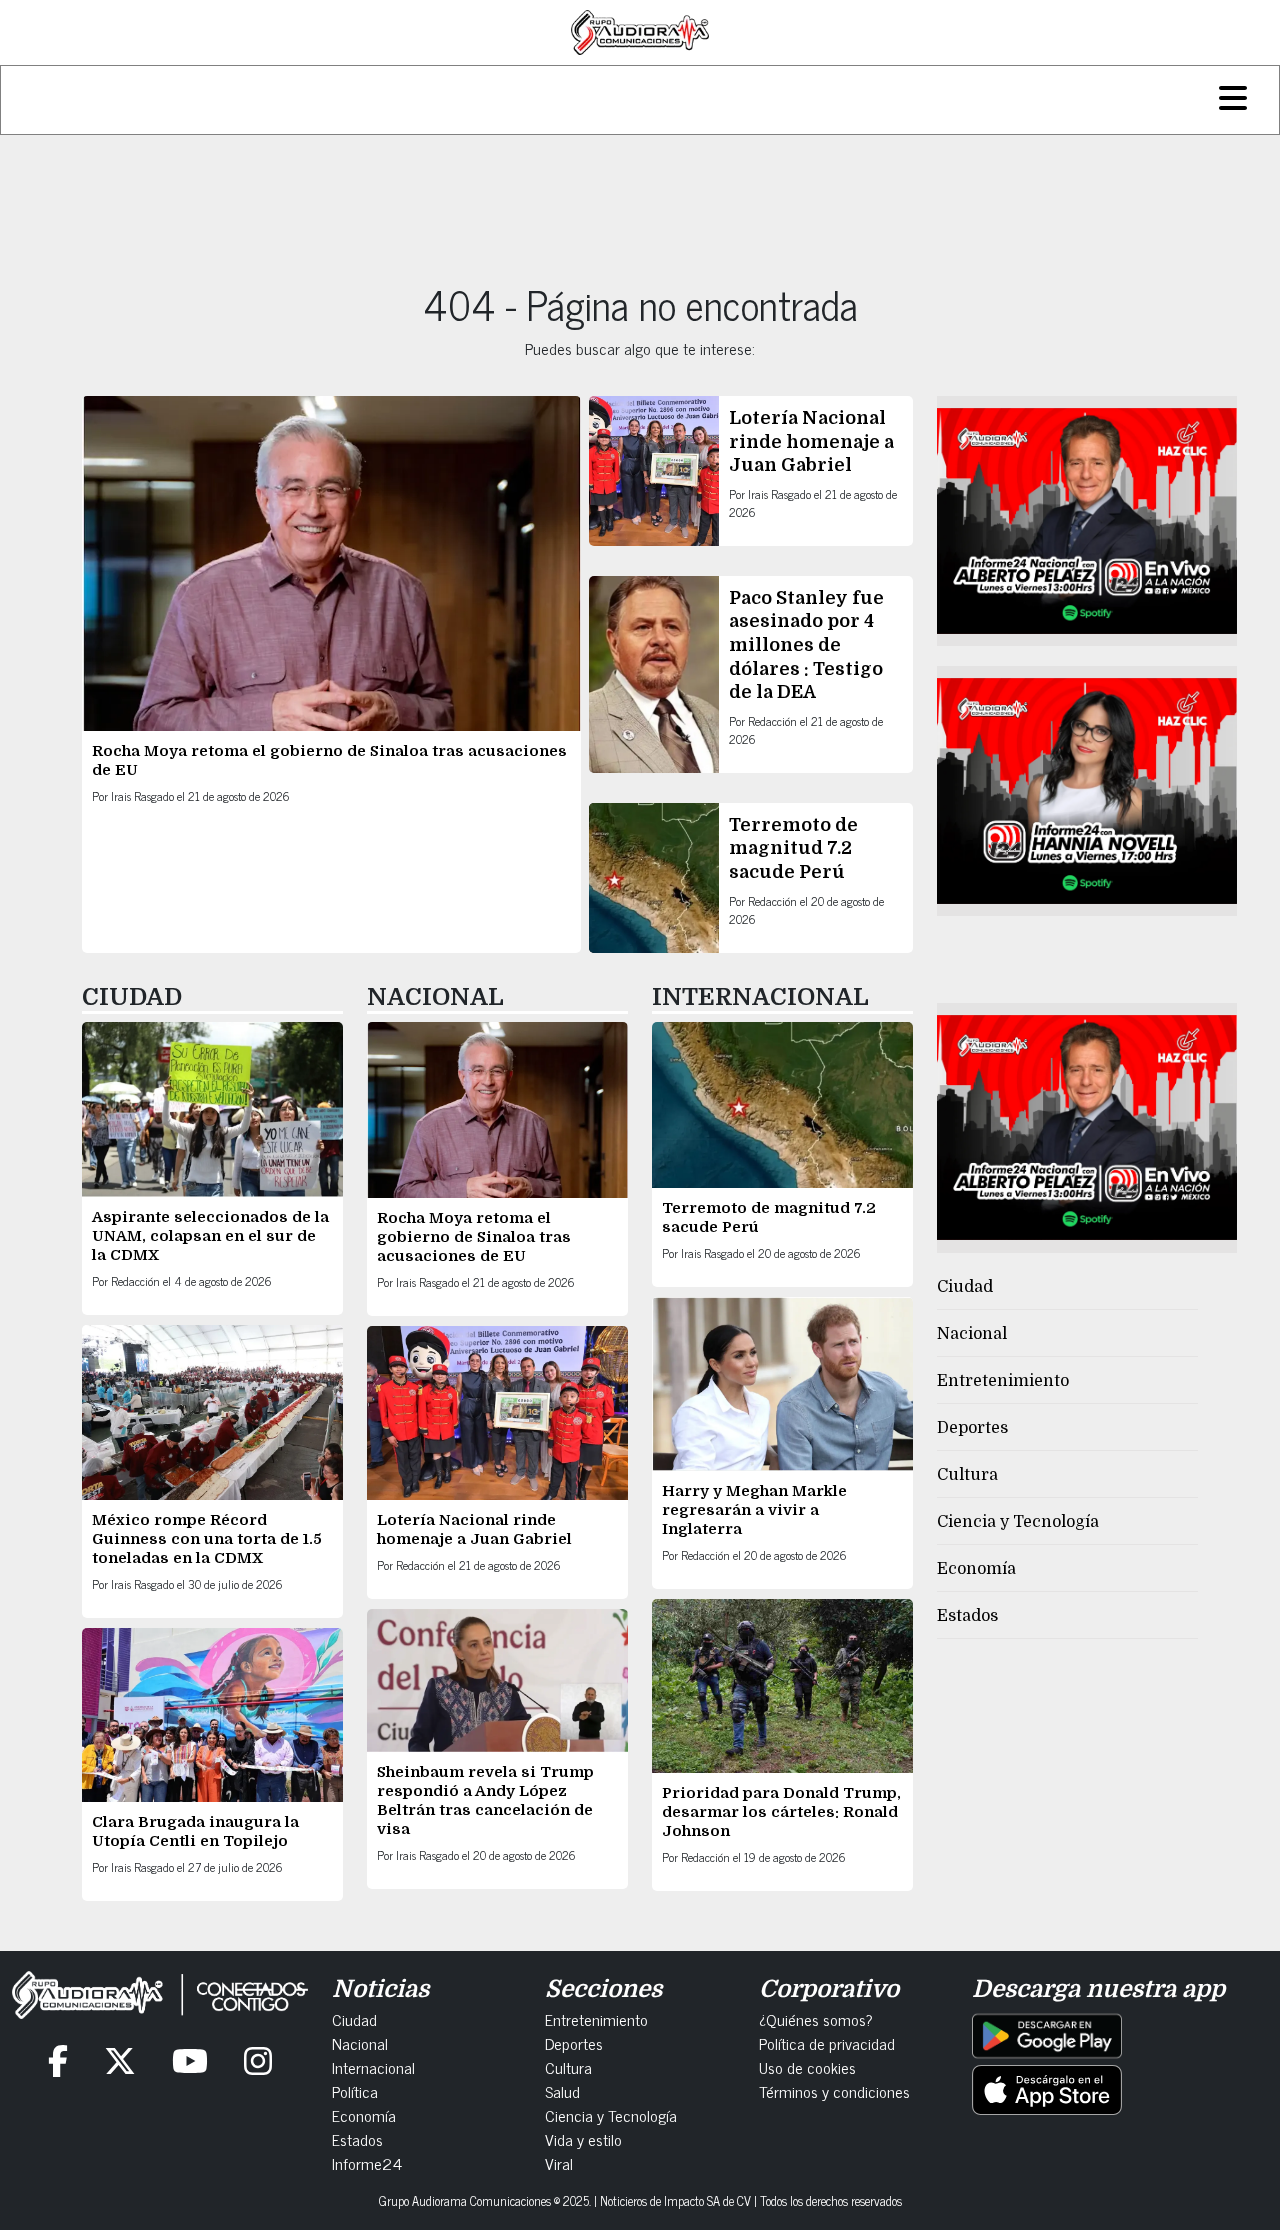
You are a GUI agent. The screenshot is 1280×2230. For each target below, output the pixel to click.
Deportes (972, 1428)
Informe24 (367, 2163)
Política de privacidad (827, 2043)
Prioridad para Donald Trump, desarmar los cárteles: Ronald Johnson (781, 1812)
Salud (562, 2091)
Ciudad (965, 1287)
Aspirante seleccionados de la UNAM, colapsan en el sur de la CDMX (210, 1236)
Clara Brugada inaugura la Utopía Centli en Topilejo (195, 1831)
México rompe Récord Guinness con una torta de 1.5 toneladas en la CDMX (207, 1539)
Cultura (967, 1475)
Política (355, 2091)
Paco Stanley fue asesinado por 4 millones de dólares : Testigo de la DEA (806, 645)
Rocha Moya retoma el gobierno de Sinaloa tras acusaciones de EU (474, 1237)
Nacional (972, 1334)
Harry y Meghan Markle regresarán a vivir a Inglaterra (754, 1510)
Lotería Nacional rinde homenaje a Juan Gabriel (811, 441)
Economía (976, 1569)
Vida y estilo (583, 2139)
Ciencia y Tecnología (1018, 1522)
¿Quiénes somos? (816, 2019)
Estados (967, 1616)
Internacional (373, 2067)
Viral (559, 2163)
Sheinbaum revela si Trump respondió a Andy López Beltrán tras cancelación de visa (485, 1800)
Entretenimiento (1003, 1381)
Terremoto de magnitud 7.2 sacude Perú (793, 848)
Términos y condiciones (834, 2091)
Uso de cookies (807, 2067)
